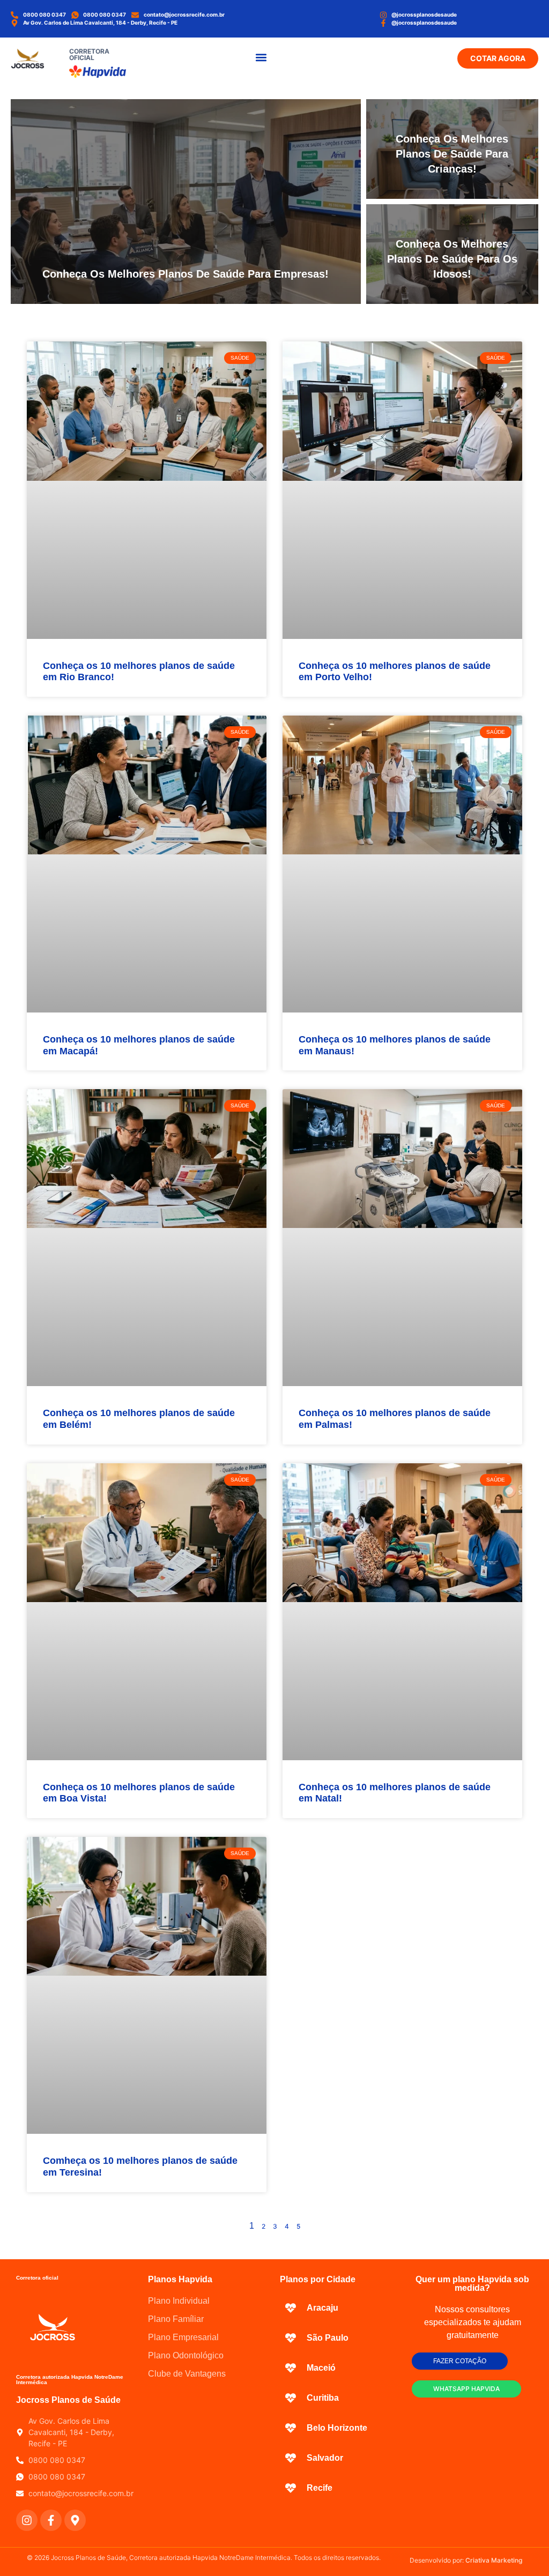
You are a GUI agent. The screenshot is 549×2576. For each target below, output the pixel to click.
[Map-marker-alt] (75, 2520)
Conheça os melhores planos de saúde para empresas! (186, 274)
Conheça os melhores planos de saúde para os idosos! (452, 259)
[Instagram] (27, 2520)
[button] (261, 57)
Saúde (342, 108)
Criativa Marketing (494, 2560)
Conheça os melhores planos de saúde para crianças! (452, 154)
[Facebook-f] (51, 2520)
